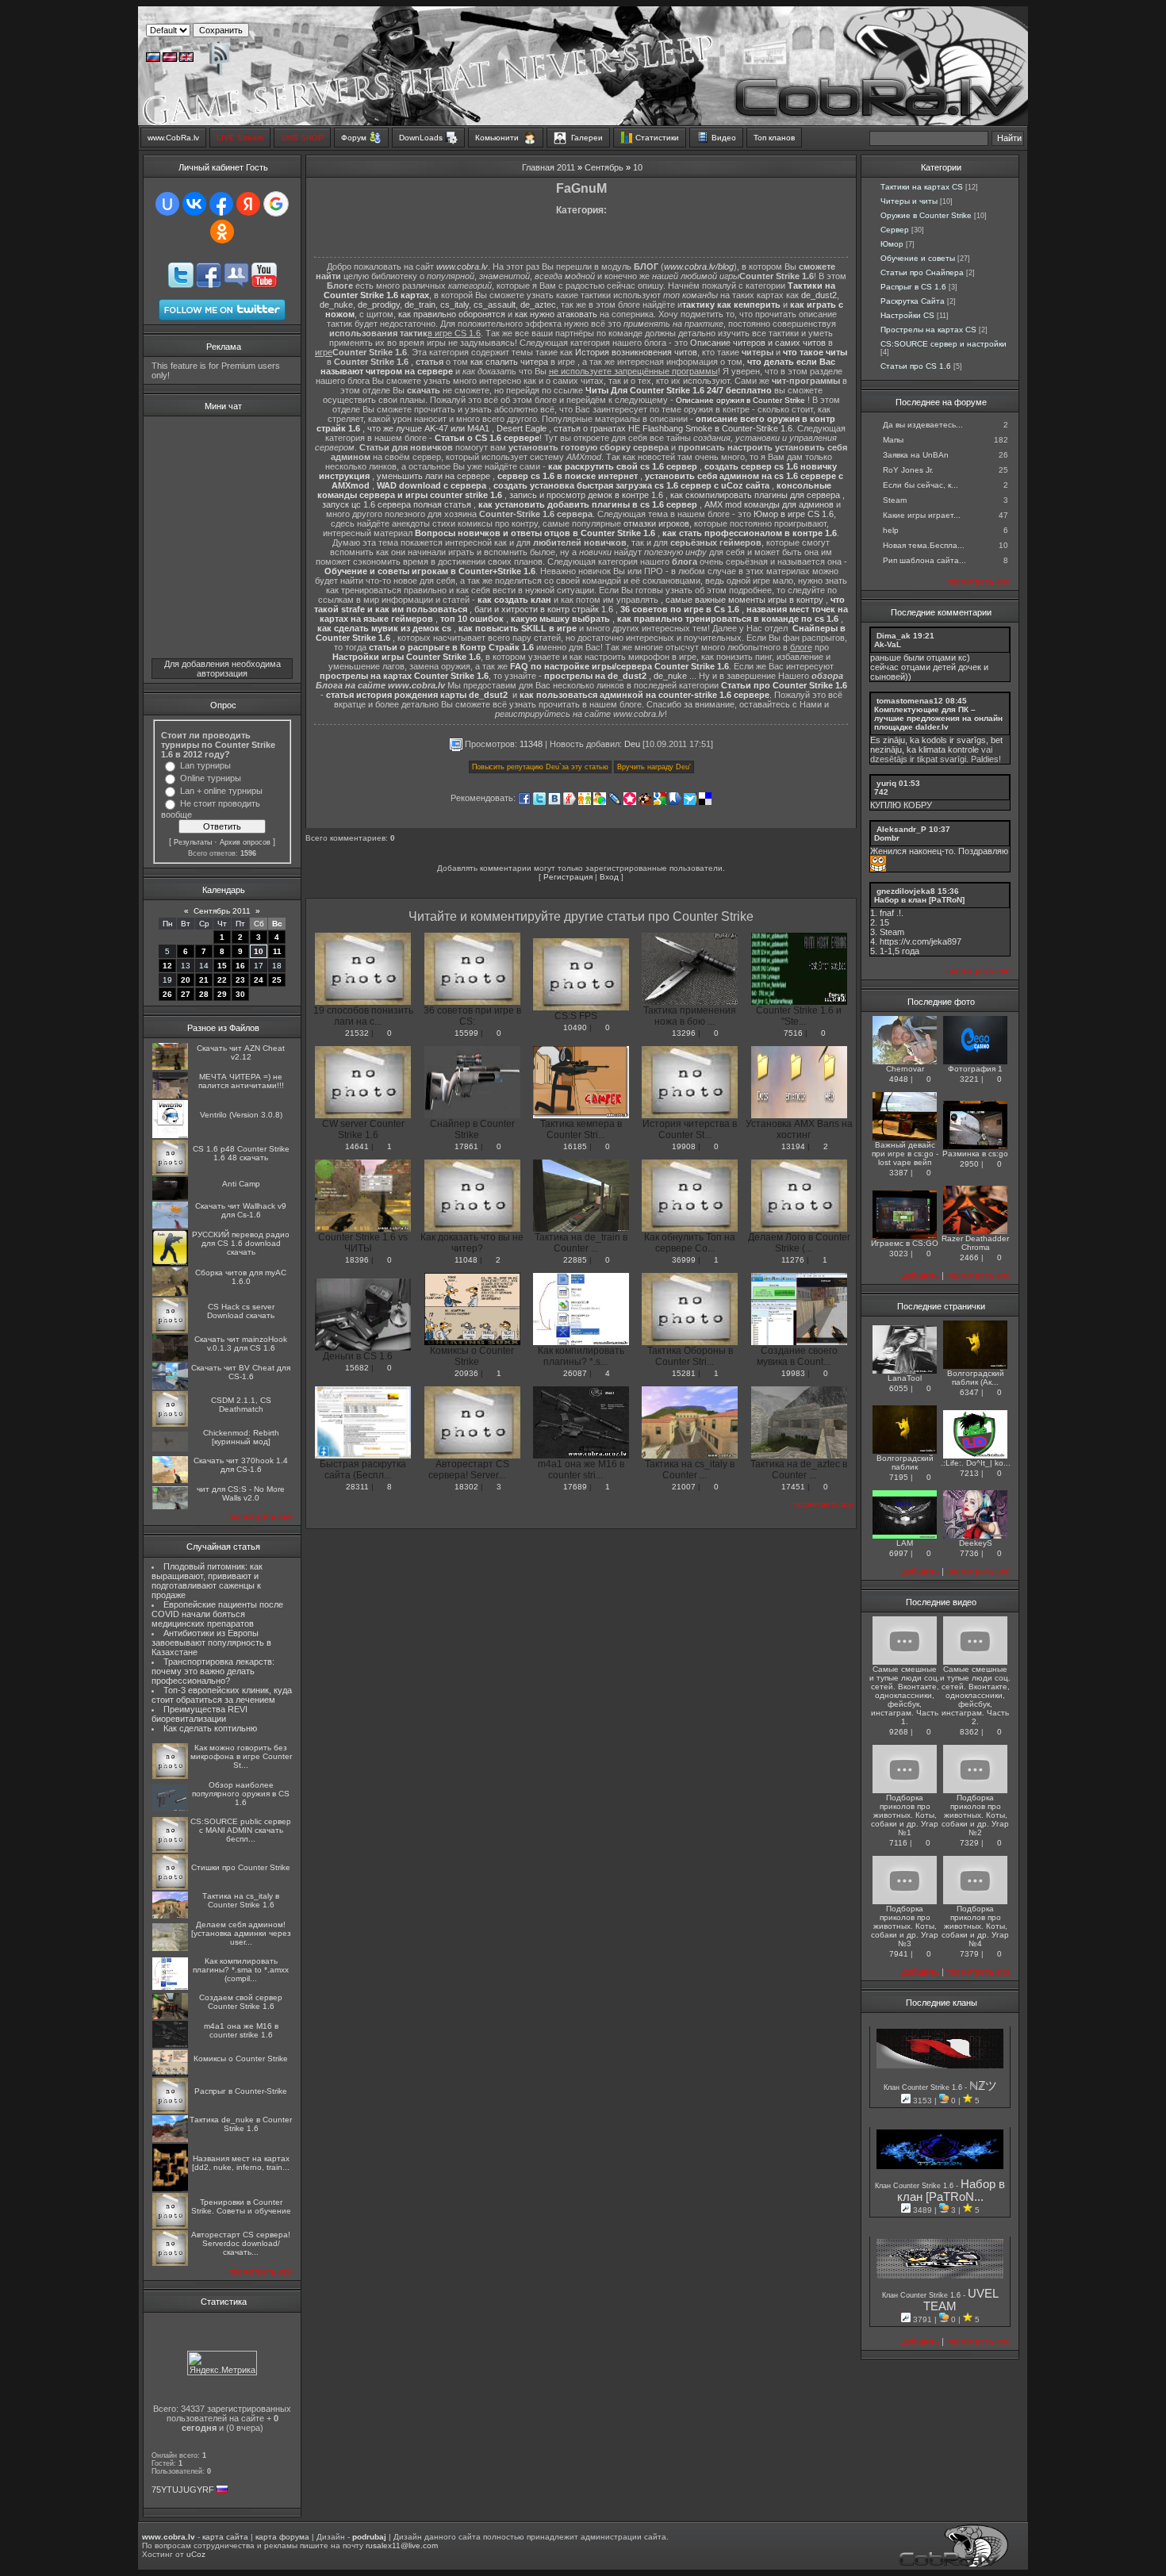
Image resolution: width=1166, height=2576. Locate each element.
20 (186, 980)
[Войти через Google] (276, 204)
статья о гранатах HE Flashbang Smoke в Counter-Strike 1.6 (673, 428)
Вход (609, 877)
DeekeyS (976, 1543)
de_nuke (336, 305)
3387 (899, 1173)
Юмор (892, 244)
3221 (969, 1079)
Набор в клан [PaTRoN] (919, 900)
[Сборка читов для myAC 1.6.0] (170, 1293)
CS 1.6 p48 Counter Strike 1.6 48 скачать (241, 1153)
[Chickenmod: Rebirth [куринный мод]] (170, 1449)
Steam (895, 500)
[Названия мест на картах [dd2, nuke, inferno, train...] (170, 2189)
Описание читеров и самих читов (758, 343)
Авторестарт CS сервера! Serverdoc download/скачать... (241, 2243)
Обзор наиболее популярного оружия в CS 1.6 (241, 1794)
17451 (793, 1487)
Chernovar (905, 1069)
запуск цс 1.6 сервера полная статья (397, 504)
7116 (898, 1843)
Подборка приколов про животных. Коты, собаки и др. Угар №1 (905, 1815)
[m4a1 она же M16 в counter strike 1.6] (170, 2045)
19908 (684, 1146)
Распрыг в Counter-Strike (241, 2091)
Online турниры (211, 778)
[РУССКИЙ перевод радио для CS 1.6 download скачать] (170, 1263)
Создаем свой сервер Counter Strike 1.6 (241, 2002)
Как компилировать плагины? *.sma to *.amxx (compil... (241, 1970)
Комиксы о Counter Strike (241, 2058)
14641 (357, 1146)
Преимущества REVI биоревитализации (199, 1714)
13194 (793, 1146)
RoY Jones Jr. (908, 470)
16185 (575, 1146)
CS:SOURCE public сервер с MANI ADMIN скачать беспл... (241, 1830)
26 (167, 994)
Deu (632, 744)
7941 (899, 1954)
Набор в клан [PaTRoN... (951, 2191)
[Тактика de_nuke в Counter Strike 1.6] (170, 2139)
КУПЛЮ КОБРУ (901, 805)
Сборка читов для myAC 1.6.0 (241, 1277)
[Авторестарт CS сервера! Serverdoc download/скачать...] (170, 2263)
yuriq (886, 783)
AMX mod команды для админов (769, 504)
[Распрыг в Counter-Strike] (170, 2111)
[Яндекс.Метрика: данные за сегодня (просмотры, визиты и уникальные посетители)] (222, 2363)
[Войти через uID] (167, 204)
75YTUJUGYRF (183, 2490)
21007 (684, 1487)
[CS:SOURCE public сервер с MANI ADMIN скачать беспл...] (170, 1850)
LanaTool (905, 1378)
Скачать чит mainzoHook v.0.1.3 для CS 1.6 (241, 1344)
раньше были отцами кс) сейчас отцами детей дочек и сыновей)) (929, 667)
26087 (575, 1373)
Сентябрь (604, 167)
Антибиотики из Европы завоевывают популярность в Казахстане (211, 1643)
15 (222, 966)
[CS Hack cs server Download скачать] (170, 1330)
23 (240, 980)
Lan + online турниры (221, 791)
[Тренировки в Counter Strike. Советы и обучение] (170, 2226)
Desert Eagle (522, 428)
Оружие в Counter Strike (926, 215)
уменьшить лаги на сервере (433, 476)
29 (222, 994)
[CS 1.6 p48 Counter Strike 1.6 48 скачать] (170, 1173)
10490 (575, 1027)
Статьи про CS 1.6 (916, 366)
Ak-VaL (888, 644)
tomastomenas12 (910, 701)
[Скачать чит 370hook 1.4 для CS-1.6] (170, 1480)
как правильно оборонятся (452, 314)
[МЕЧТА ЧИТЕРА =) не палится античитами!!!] (170, 1096)
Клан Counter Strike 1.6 (924, 2087)
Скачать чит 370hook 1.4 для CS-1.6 (241, 1465)
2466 (969, 1257)
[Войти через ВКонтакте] (194, 204)
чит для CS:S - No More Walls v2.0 (241, 1493)
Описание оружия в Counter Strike (740, 400)
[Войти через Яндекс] (248, 204)
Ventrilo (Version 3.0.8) (241, 1115)
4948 (899, 1079)
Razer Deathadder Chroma (975, 1243)
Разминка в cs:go (975, 1154)
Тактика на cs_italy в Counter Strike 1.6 (241, 1900)
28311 (357, 1487)
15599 (466, 1033)
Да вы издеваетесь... (923, 425)
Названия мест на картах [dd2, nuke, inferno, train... (241, 2163)
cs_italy (455, 305)
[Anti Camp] (170, 1197)
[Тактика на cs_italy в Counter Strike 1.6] (170, 1916)
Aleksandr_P (901, 829)
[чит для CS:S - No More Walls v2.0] (170, 1506)
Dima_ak (894, 636)
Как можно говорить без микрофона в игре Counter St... (241, 1756)
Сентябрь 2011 (222, 911)
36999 (684, 1260)
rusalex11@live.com (402, 2545)
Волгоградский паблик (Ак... (976, 1378)
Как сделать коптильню (210, 1728)
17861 (466, 1146)
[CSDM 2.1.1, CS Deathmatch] (170, 1424)
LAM (905, 1543)
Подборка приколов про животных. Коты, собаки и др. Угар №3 (905, 1926)
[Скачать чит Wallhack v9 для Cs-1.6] (170, 1226)
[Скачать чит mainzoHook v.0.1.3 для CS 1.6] (170, 1358)
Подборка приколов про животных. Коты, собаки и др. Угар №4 (975, 1926)
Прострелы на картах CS (928, 330)
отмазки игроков (656, 523)
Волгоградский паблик (905, 1462)
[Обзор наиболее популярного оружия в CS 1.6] (170, 1809)
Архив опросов (245, 842)
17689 (575, 1487)
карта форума (282, 2537)
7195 (899, 1477)
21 (204, 980)
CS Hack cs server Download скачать (241, 1311)
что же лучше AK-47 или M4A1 (428, 428)
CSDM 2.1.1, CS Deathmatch (241, 1405)
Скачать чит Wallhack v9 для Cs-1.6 (241, 1210)
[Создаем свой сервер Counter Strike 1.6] (170, 2016)
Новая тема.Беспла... (924, 545)
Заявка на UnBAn (916, 455)
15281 (684, 1373)
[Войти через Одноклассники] (222, 232)
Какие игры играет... (922, 515)
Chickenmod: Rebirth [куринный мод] (241, 1437)
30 (240, 994)
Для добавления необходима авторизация (222, 669)
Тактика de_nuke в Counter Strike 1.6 (241, 2124)
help (891, 530)
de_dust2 (819, 295)
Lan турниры (205, 765)
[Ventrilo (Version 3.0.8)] (170, 1135)
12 (167, 966)
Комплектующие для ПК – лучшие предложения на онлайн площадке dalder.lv (938, 718)
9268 (899, 1732)
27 (186, 994)
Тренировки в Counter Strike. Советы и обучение (241, 2206)
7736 (969, 1553)
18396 (357, 1260)
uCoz (196, 2554)
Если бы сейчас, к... (921, 485)
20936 (466, 1373)
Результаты (193, 842)
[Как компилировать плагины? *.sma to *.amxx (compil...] (170, 1987)
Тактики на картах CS (922, 187)
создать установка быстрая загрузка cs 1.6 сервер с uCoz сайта (631, 485)
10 (259, 951)
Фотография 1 (975, 1069)
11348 (531, 744)
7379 (969, 1954)
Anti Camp (241, 1184)
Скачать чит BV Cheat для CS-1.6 (241, 1372)
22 (222, 980)
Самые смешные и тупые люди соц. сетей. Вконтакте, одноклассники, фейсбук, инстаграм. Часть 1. (905, 1695)
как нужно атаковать (556, 314)
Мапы (893, 440)
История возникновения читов (636, 352)
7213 (969, 1473)
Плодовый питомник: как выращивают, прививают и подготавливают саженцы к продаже (207, 1581)
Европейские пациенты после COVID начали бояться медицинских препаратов (217, 1614)
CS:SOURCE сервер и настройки (944, 344)
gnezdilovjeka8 (906, 891)
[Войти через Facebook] (221, 204)
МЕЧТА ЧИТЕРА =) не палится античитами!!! (241, 1081)
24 (259, 980)
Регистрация (568, 877)
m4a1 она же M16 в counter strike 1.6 (241, 2030)
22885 (575, 1260)
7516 (793, 1033)
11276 (793, 1260)
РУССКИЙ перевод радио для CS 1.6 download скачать (241, 1243)
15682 (357, 1368)
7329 (969, 1843)
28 (204, 994)
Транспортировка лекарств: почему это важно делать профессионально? (213, 1671)
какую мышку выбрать (560, 619)
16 (240, 966)
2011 (566, 167)
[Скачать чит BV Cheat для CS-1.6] (170, 1387)
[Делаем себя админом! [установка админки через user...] (170, 1948)
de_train (420, 305)
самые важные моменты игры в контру (744, 600)
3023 (899, 1253)
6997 (899, 1553)
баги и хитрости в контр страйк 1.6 (544, 609)
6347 (969, 1392)
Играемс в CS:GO (905, 1243)
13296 (684, 1033)
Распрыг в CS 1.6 (913, 287)
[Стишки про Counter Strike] (170, 1887)
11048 (466, 1260)
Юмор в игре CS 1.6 (794, 514)
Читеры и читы (909, 201)
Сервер (895, 230)
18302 (466, 1487)
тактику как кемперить (731, 305)
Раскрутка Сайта (913, 301)
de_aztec (538, 305)
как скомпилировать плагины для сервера (755, 495)
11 (277, 951)
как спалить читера (509, 362)
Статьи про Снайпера (922, 272)
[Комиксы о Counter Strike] (170, 2074)
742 (881, 792)
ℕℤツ (983, 2086)
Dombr (887, 838)
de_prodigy (379, 305)
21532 (357, 1033)
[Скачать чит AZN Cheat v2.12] (170, 1067)
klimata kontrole (949, 749)
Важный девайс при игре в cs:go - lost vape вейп (905, 1154)
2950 (969, 1164)
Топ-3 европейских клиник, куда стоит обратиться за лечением (222, 1695)
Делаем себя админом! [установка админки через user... (241, 1933)
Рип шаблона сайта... (924, 560)
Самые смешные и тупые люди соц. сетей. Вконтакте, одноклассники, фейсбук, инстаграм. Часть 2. (975, 1695)
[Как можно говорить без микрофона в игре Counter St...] (170, 1776)
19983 (793, 1373)
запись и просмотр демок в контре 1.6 (586, 495)
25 (277, 980)
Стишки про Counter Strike (241, 1867)
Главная (538, 167)
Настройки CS (907, 315)
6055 (899, 1388)
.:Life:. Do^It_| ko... (976, 1463)
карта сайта (225, 2537)
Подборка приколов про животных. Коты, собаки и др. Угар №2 (975, 1815)
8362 (969, 1732)
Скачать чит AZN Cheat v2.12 (241, 1052)
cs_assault (495, 305)
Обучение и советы (918, 258)
